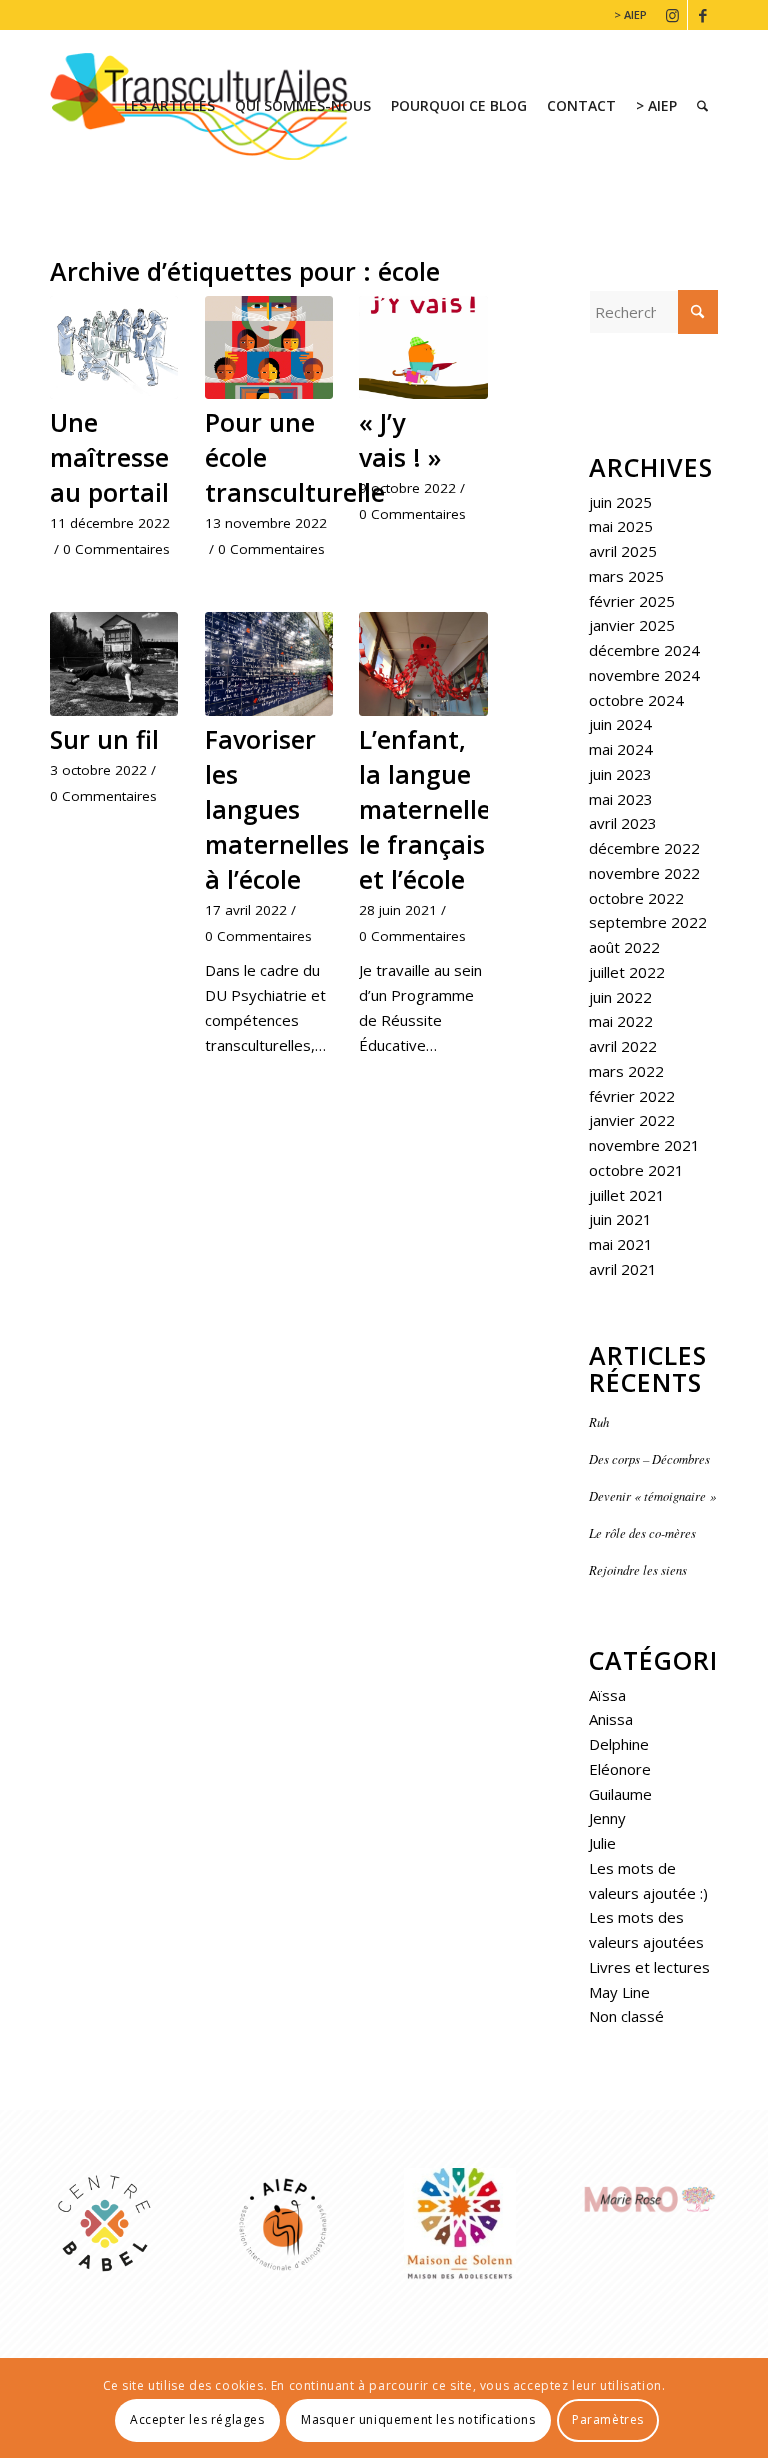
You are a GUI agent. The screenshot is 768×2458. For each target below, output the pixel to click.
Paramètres (608, 2419)
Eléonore (620, 1769)
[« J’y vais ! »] (423, 348)
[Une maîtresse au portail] (114, 348)
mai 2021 (621, 1244)
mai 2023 (621, 799)
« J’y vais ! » (400, 439)
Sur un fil (104, 739)
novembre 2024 (644, 675)
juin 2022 (620, 997)
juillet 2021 (627, 1195)
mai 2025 (621, 526)
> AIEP (630, 14)
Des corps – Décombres (649, 1458)
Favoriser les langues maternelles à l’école (277, 809)
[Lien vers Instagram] (672, 15)
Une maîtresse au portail (109, 457)
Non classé (626, 2016)
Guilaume (620, 1794)
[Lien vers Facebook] (703, 15)
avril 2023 (623, 823)
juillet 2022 (627, 972)
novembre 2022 (644, 873)
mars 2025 (626, 576)
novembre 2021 (644, 1145)
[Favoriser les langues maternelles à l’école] (269, 664)
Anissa (611, 1719)
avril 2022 (623, 1046)
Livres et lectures (649, 1967)
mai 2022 (621, 1021)
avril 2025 (623, 551)
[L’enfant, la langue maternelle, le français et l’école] (423, 664)
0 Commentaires (116, 549)
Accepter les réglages (197, 2419)
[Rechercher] (702, 106)
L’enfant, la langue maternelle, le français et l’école (428, 809)
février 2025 (632, 601)
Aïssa (607, 1695)
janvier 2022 (632, 1120)
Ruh (601, 1421)
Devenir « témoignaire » (652, 1495)
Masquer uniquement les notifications (418, 2419)
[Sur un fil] (114, 664)
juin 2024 (620, 724)
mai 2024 (621, 749)
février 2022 (632, 1096)
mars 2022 (626, 1071)
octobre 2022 (636, 898)
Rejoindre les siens (638, 1569)
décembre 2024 (644, 650)
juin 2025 (620, 502)
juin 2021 (620, 1219)
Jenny (607, 1818)
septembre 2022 (648, 922)
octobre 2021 (636, 1170)
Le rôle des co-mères (642, 1532)
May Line (619, 1992)
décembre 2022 (644, 848)
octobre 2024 (636, 700)
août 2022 (624, 947)
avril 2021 (623, 1269)
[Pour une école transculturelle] (269, 348)
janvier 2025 (632, 625)
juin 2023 (620, 774)
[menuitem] (625, 15)
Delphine (619, 1744)
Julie (602, 1843)
